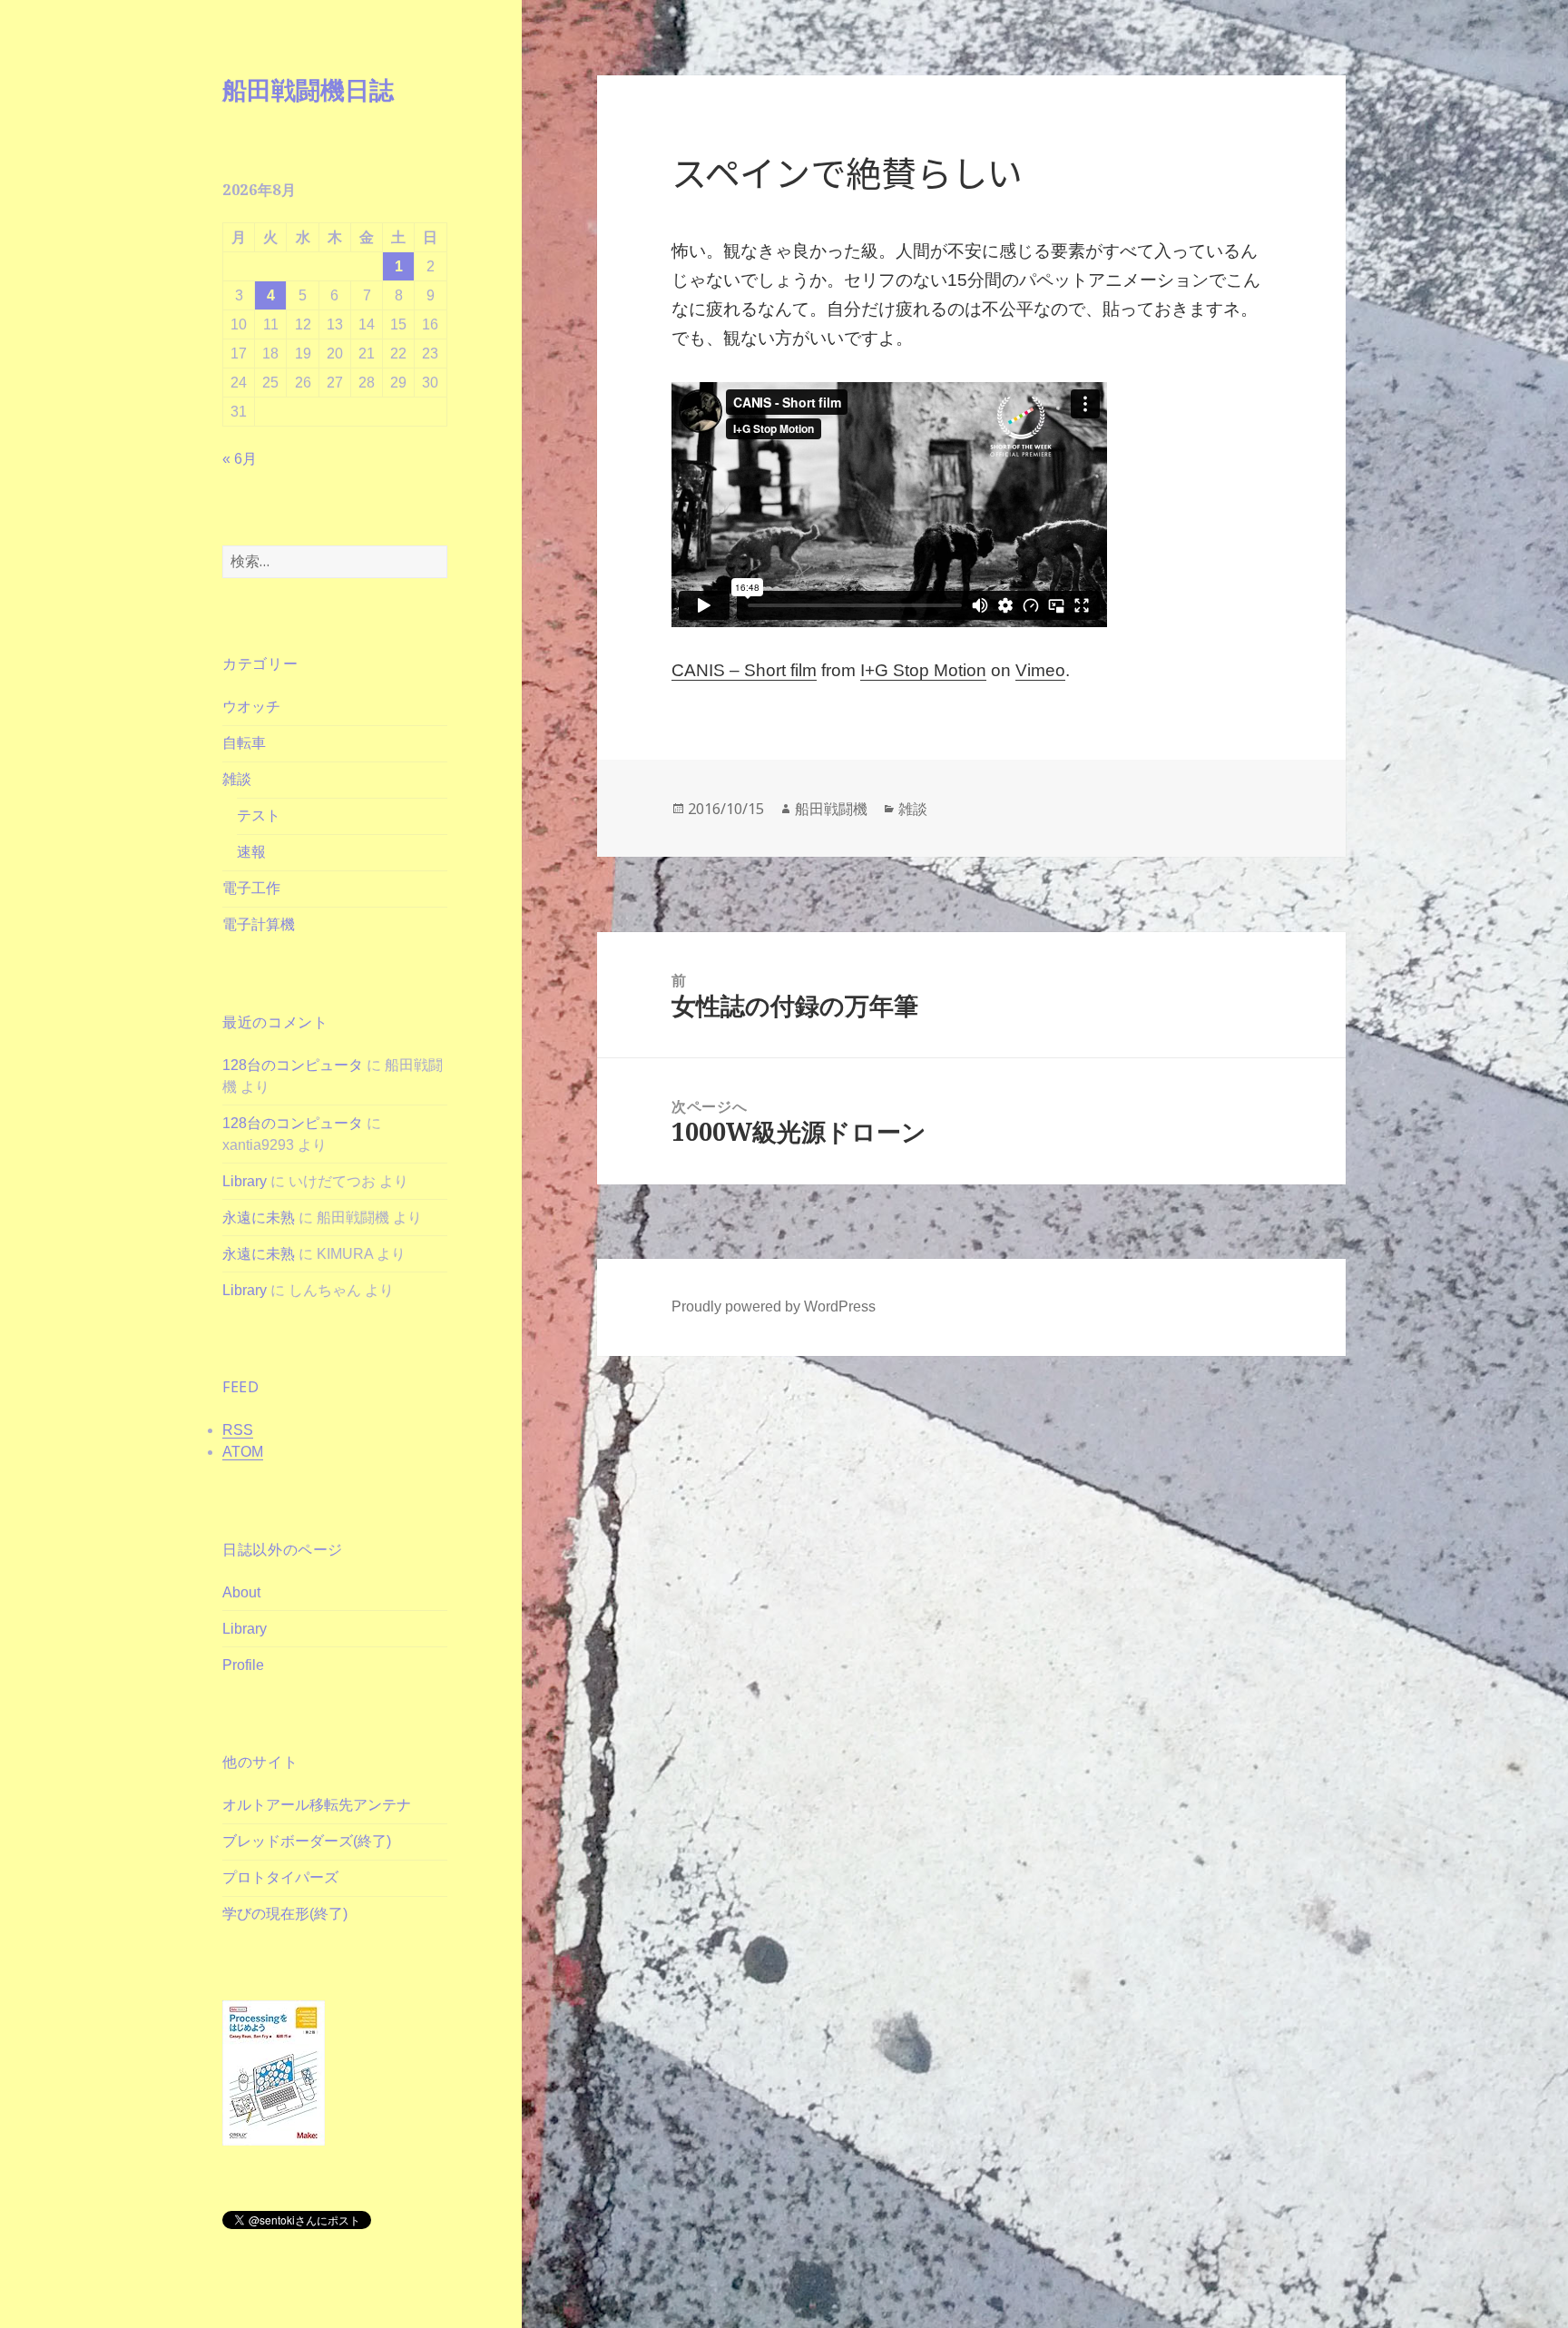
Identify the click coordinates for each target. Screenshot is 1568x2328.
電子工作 (251, 888)
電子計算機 (259, 924)
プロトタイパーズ (280, 1877)
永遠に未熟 (259, 1218)
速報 (251, 852)
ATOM (243, 1452)
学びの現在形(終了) (285, 1914)
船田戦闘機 (831, 809)
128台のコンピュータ (293, 1065)
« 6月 (240, 459)
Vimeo (1040, 670)
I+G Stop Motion (923, 670)
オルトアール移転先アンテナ (317, 1805)
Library (245, 1181)
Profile (243, 1665)
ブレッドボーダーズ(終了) (307, 1841)
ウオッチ (251, 707)
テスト (259, 815)
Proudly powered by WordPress (774, 1306)
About (241, 1592)
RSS (238, 1430)
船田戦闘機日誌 (308, 89)
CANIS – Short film (744, 670)
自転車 (244, 743)
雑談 (237, 779)
